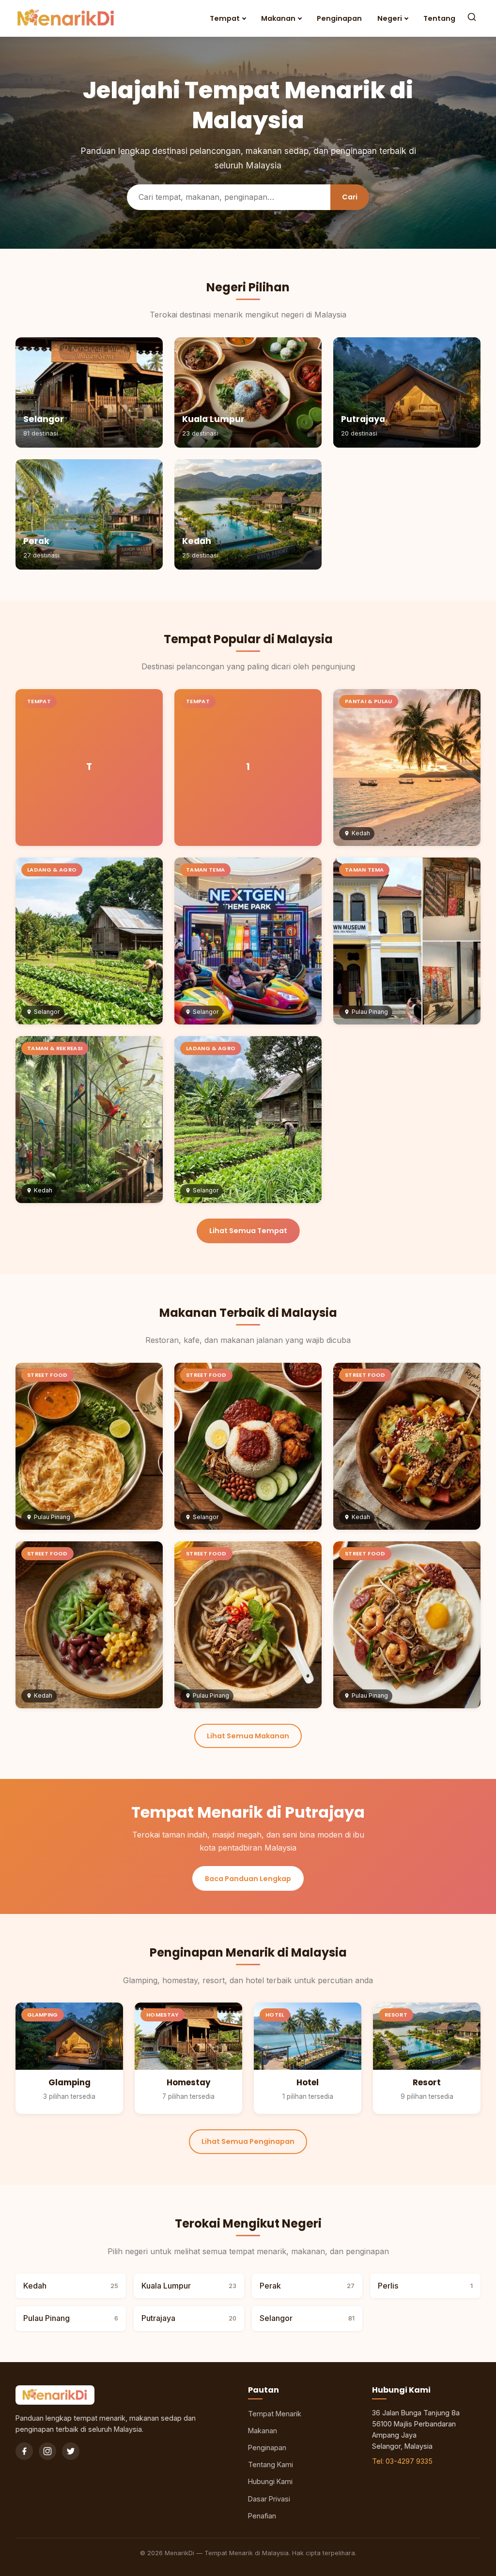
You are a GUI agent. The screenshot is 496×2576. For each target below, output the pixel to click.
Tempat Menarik (275, 2414)
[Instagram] (47, 2451)
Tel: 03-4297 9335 (402, 2461)
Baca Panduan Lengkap (248, 1879)
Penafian (262, 2516)
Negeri (390, 18)
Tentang (439, 18)
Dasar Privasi (269, 2499)
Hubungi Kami (270, 2481)
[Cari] (472, 18)
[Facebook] (24, 2451)
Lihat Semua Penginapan (248, 2141)
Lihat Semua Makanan (248, 1736)
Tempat (225, 18)
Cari (350, 197)
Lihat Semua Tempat (248, 1231)
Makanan (278, 18)
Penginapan (339, 18)
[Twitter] (71, 2451)
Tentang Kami (271, 2464)
